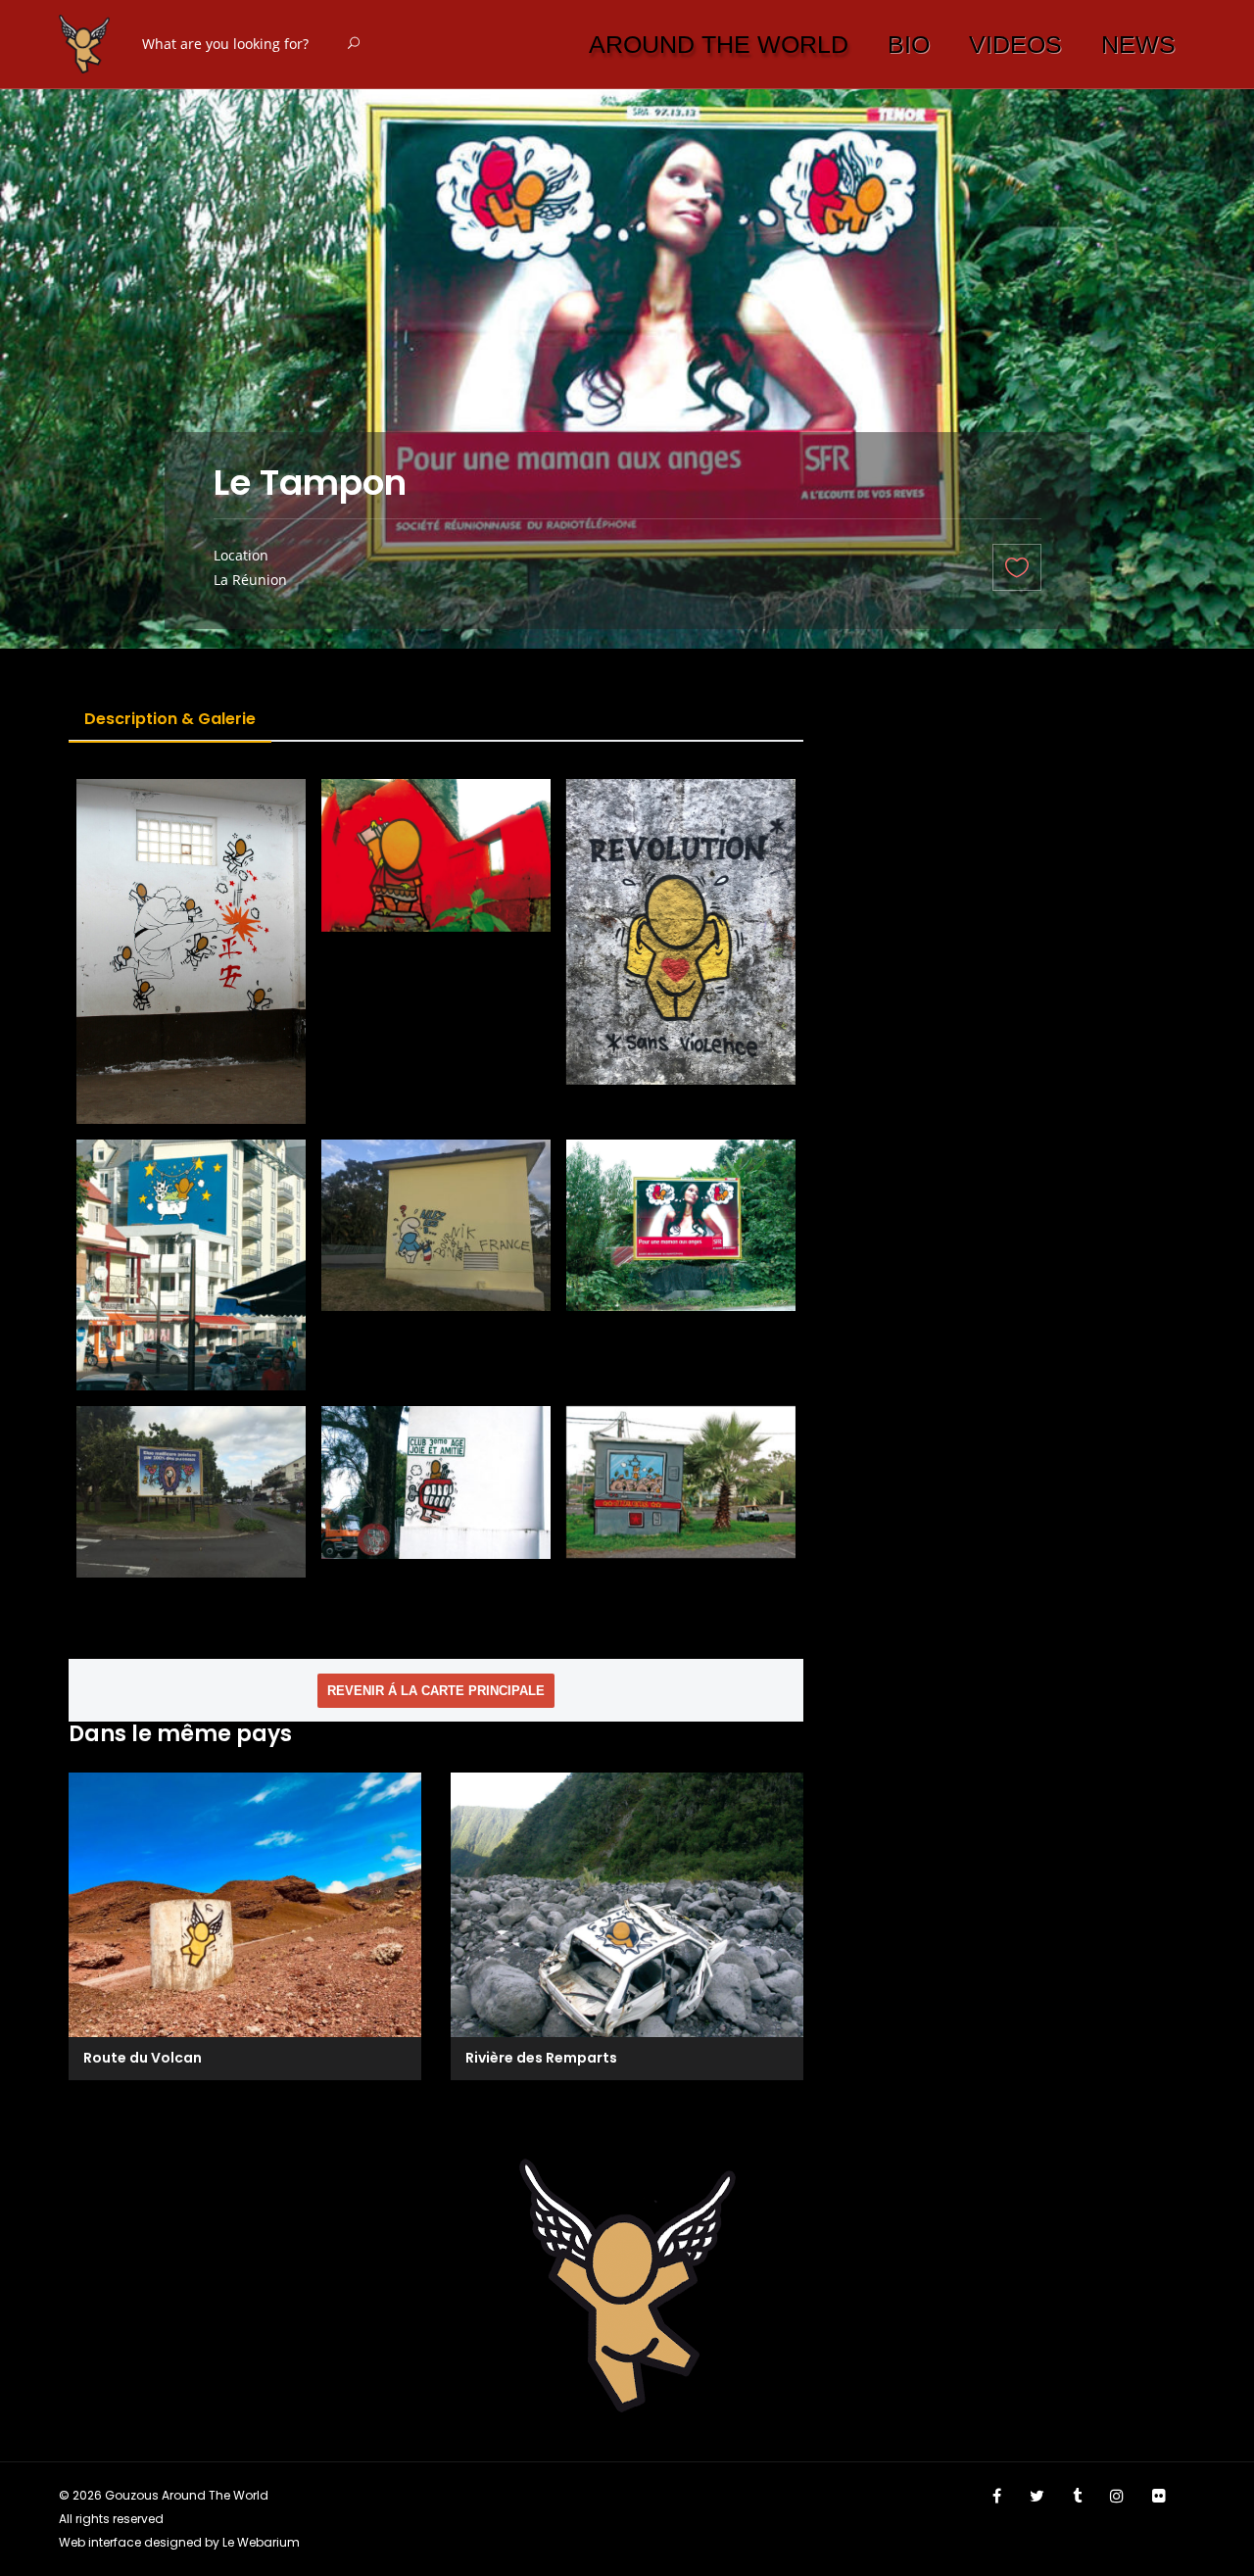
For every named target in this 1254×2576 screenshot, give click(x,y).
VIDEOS (1015, 44)
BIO (909, 44)
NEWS (1138, 44)
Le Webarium (261, 2542)
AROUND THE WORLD (719, 44)
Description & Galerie (170, 719)
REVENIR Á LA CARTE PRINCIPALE (436, 1691)
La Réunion (250, 580)
